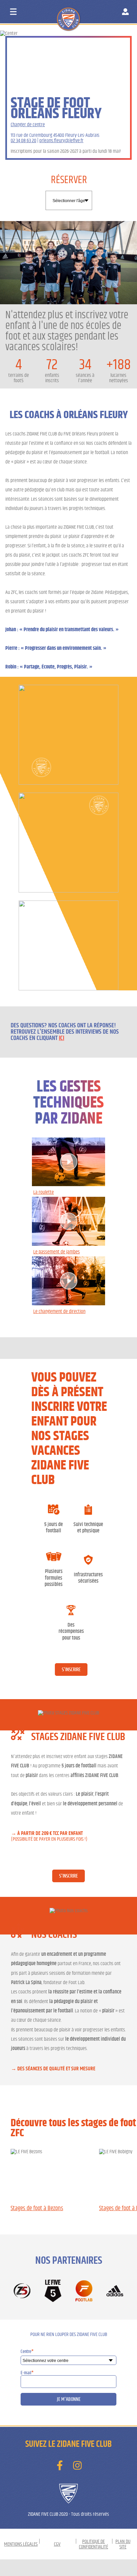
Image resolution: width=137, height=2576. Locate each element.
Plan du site (123, 2544)
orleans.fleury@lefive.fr (61, 140)
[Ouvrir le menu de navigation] (13, 12)
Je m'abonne (69, 2399)
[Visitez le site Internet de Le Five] (53, 2291)
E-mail (27, 2373)
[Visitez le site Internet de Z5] (22, 2291)
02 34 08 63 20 (23, 140)
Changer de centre (28, 125)
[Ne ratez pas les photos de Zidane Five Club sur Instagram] (77, 2465)
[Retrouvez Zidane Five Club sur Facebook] (60, 2465)
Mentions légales (21, 2544)
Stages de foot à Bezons (37, 2208)
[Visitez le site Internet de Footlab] (84, 2291)
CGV (57, 2544)
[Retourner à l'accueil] (81, 13)
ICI (62, 1038)
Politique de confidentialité (93, 2544)
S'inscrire (71, 1670)
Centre (27, 2351)
